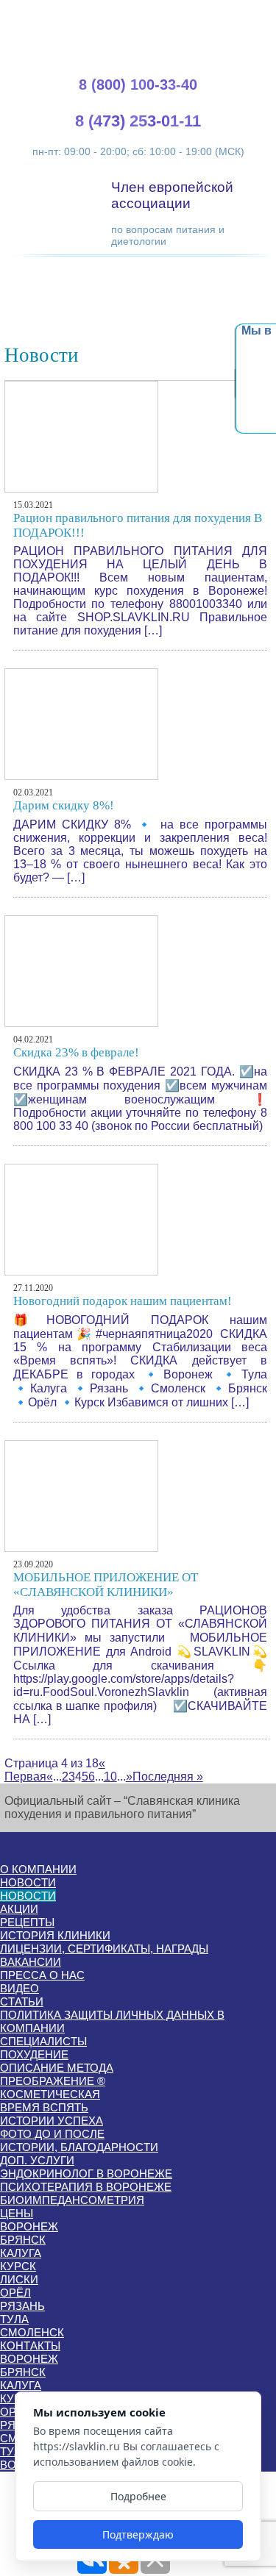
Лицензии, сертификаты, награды (104, 1949)
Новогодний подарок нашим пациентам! (123, 1301)
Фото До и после (52, 2134)
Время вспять (44, 2107)
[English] (210, 15)
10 (110, 1777)
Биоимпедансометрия (72, 2200)
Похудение (34, 2054)
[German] (227, 15)
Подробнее (138, 2496)
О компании (38, 1869)
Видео (20, 1988)
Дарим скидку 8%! (64, 805)
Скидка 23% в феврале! (76, 1052)
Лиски (19, 2279)
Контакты (30, 2346)
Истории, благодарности (79, 2147)
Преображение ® (53, 2081)
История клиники (55, 1935)
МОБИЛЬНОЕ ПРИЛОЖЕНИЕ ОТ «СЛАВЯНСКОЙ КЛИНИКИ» (106, 1585)
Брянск (23, 2240)
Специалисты (43, 2041)
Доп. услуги (37, 2160)
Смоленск (32, 2332)
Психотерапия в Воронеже (86, 2187)
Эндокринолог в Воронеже (86, 2173)
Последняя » (168, 1777)
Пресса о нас (42, 1975)
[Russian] (245, 15)
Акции (19, 1909)
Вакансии (31, 1962)
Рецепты (27, 1922)
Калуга (21, 2253)
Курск (18, 2266)
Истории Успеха (52, 2121)
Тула (14, 2319)
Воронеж (29, 2226)
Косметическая (50, 2094)
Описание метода (57, 2068)
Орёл (15, 2293)
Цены (17, 2213)
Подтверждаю (138, 2534)
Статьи (22, 2001)
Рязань (22, 2306)
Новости (28, 1882)
